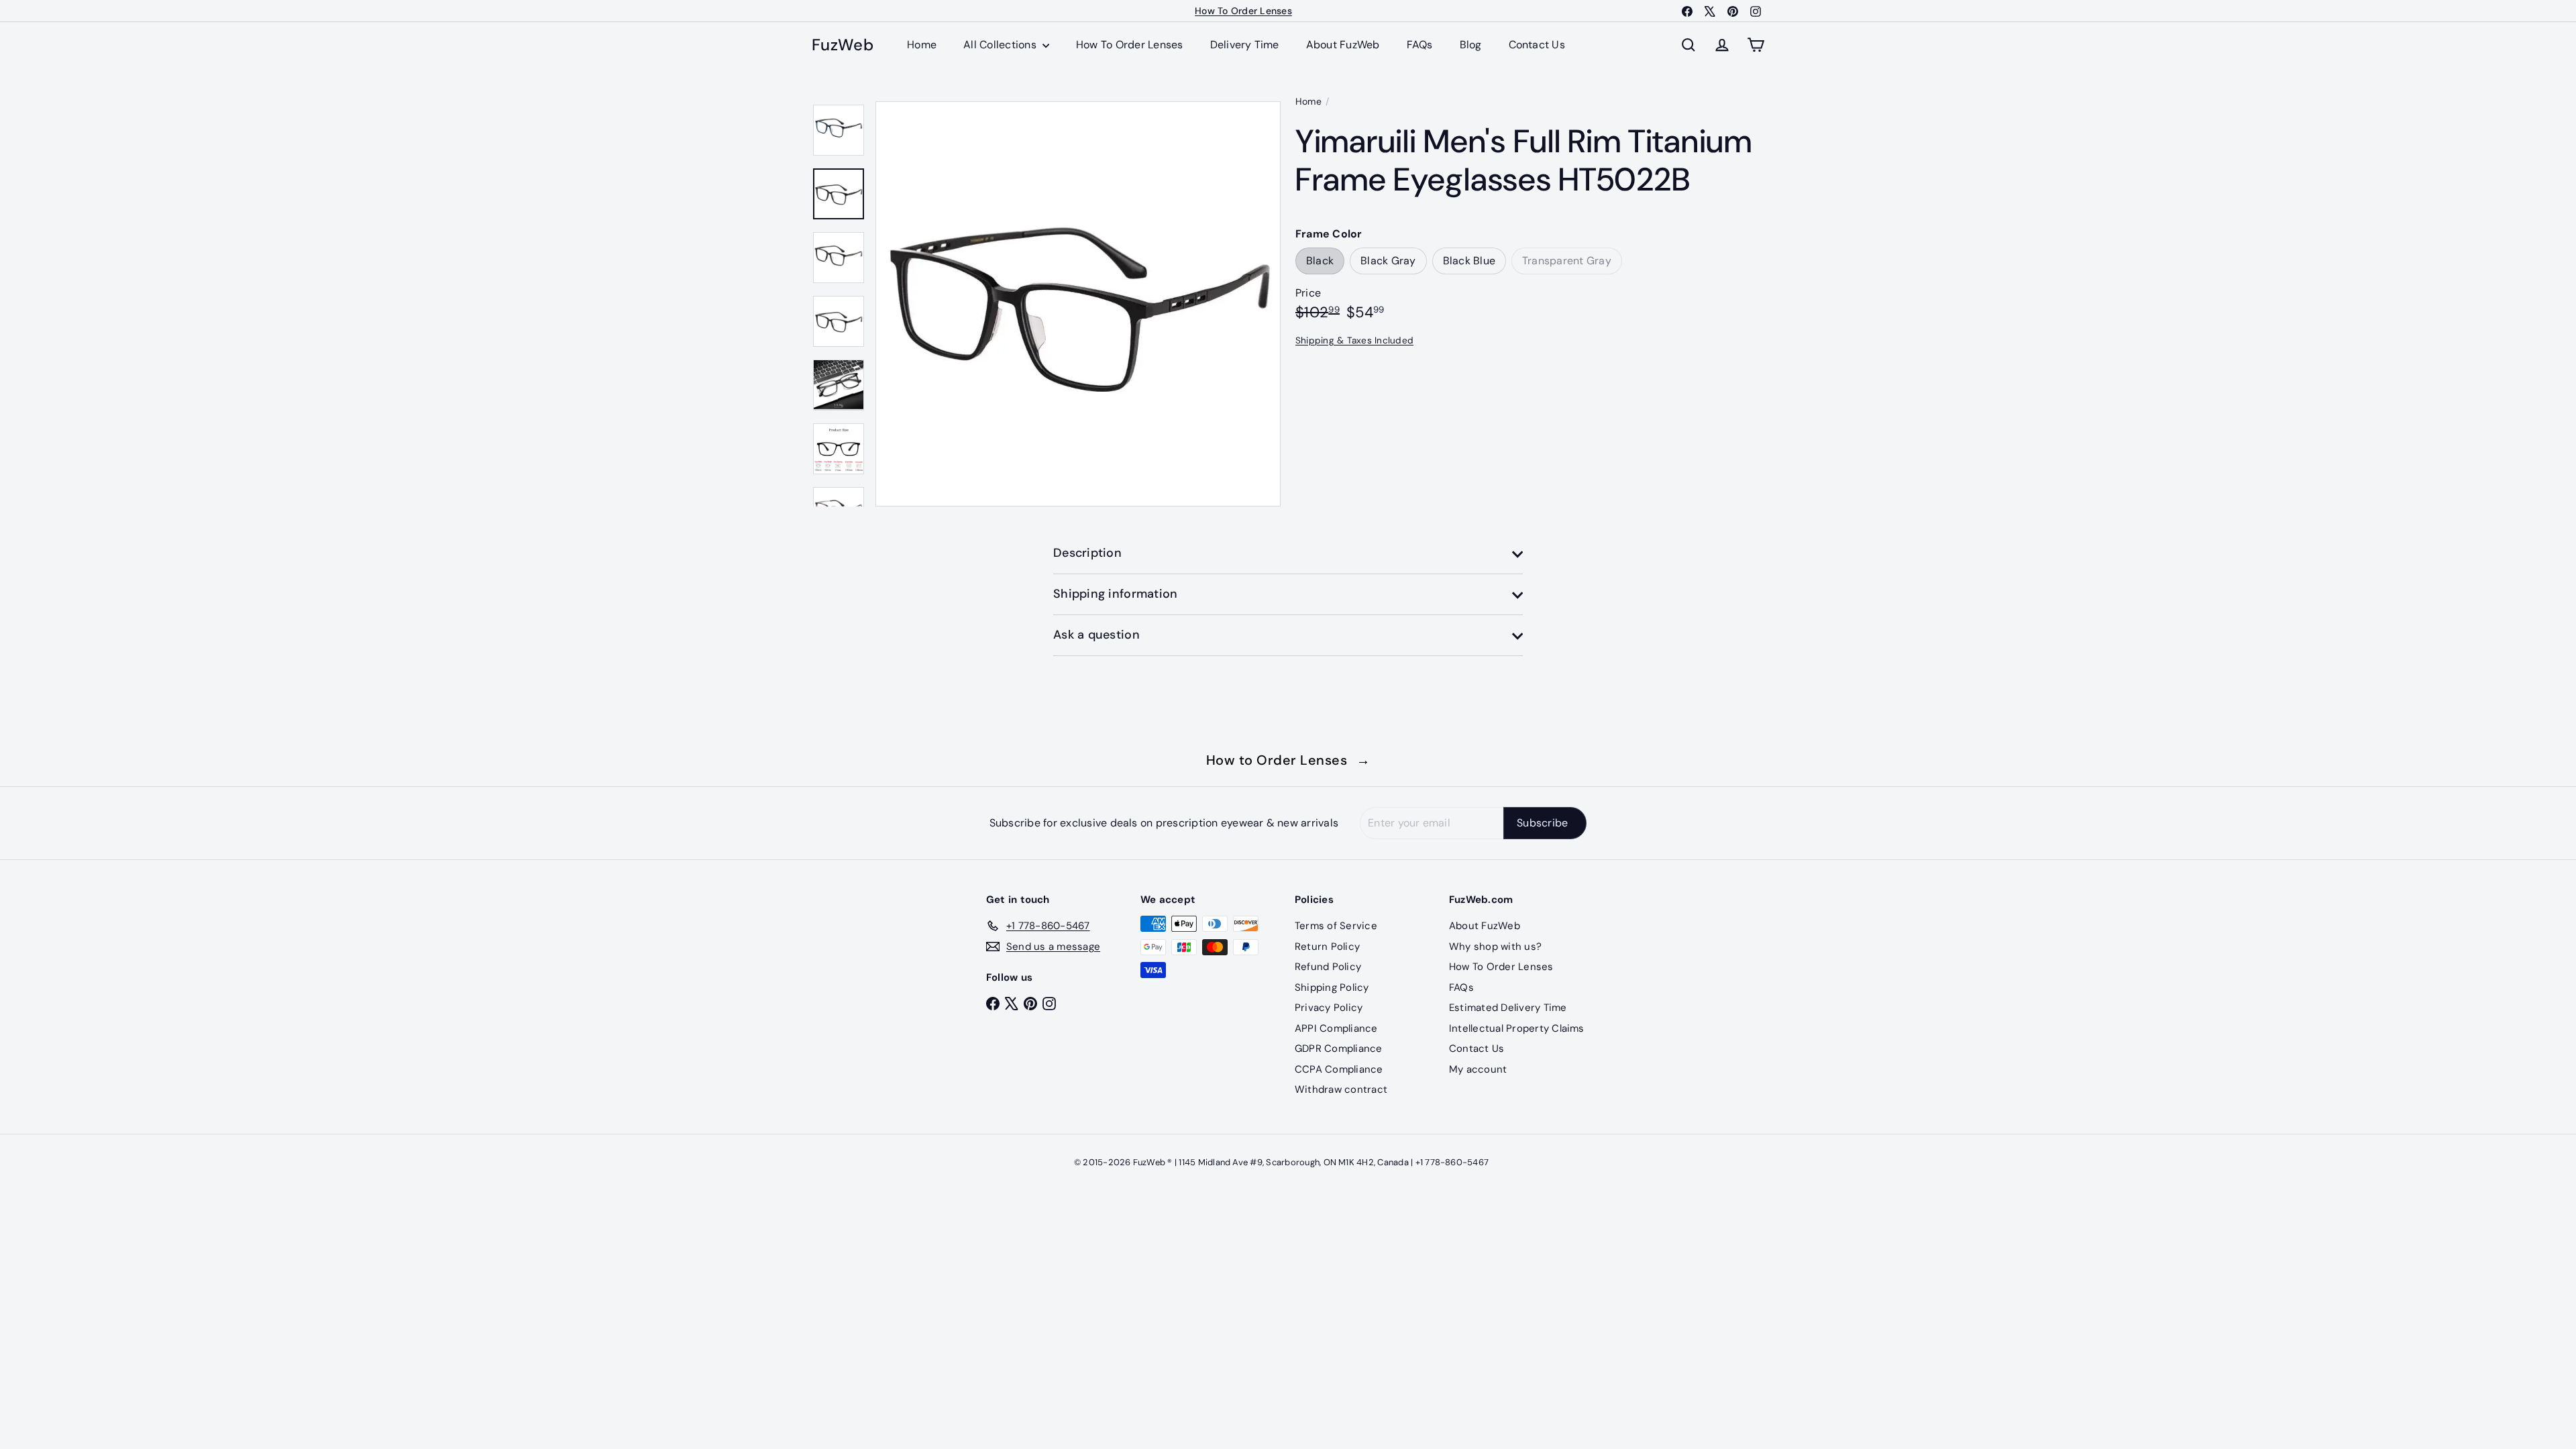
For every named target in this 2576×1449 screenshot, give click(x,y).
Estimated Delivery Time (1508, 1008)
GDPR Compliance (1339, 1049)
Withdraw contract (1341, 1089)
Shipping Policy (1332, 987)
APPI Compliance (1336, 1028)
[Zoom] (1078, 304)
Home (922, 45)
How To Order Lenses (1130, 45)
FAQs (1420, 45)
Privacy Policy (1329, 1008)
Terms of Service (1336, 926)
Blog (1471, 45)
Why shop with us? (1495, 947)
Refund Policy (1328, 967)
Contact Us (1537, 45)
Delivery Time (1245, 45)
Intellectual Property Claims (1517, 1028)
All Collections (1001, 45)
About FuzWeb (1343, 45)
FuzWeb (843, 45)
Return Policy (1327, 947)
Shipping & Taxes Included (1354, 340)
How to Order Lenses (1288, 760)
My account (1478, 1069)
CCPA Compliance (1339, 1069)
